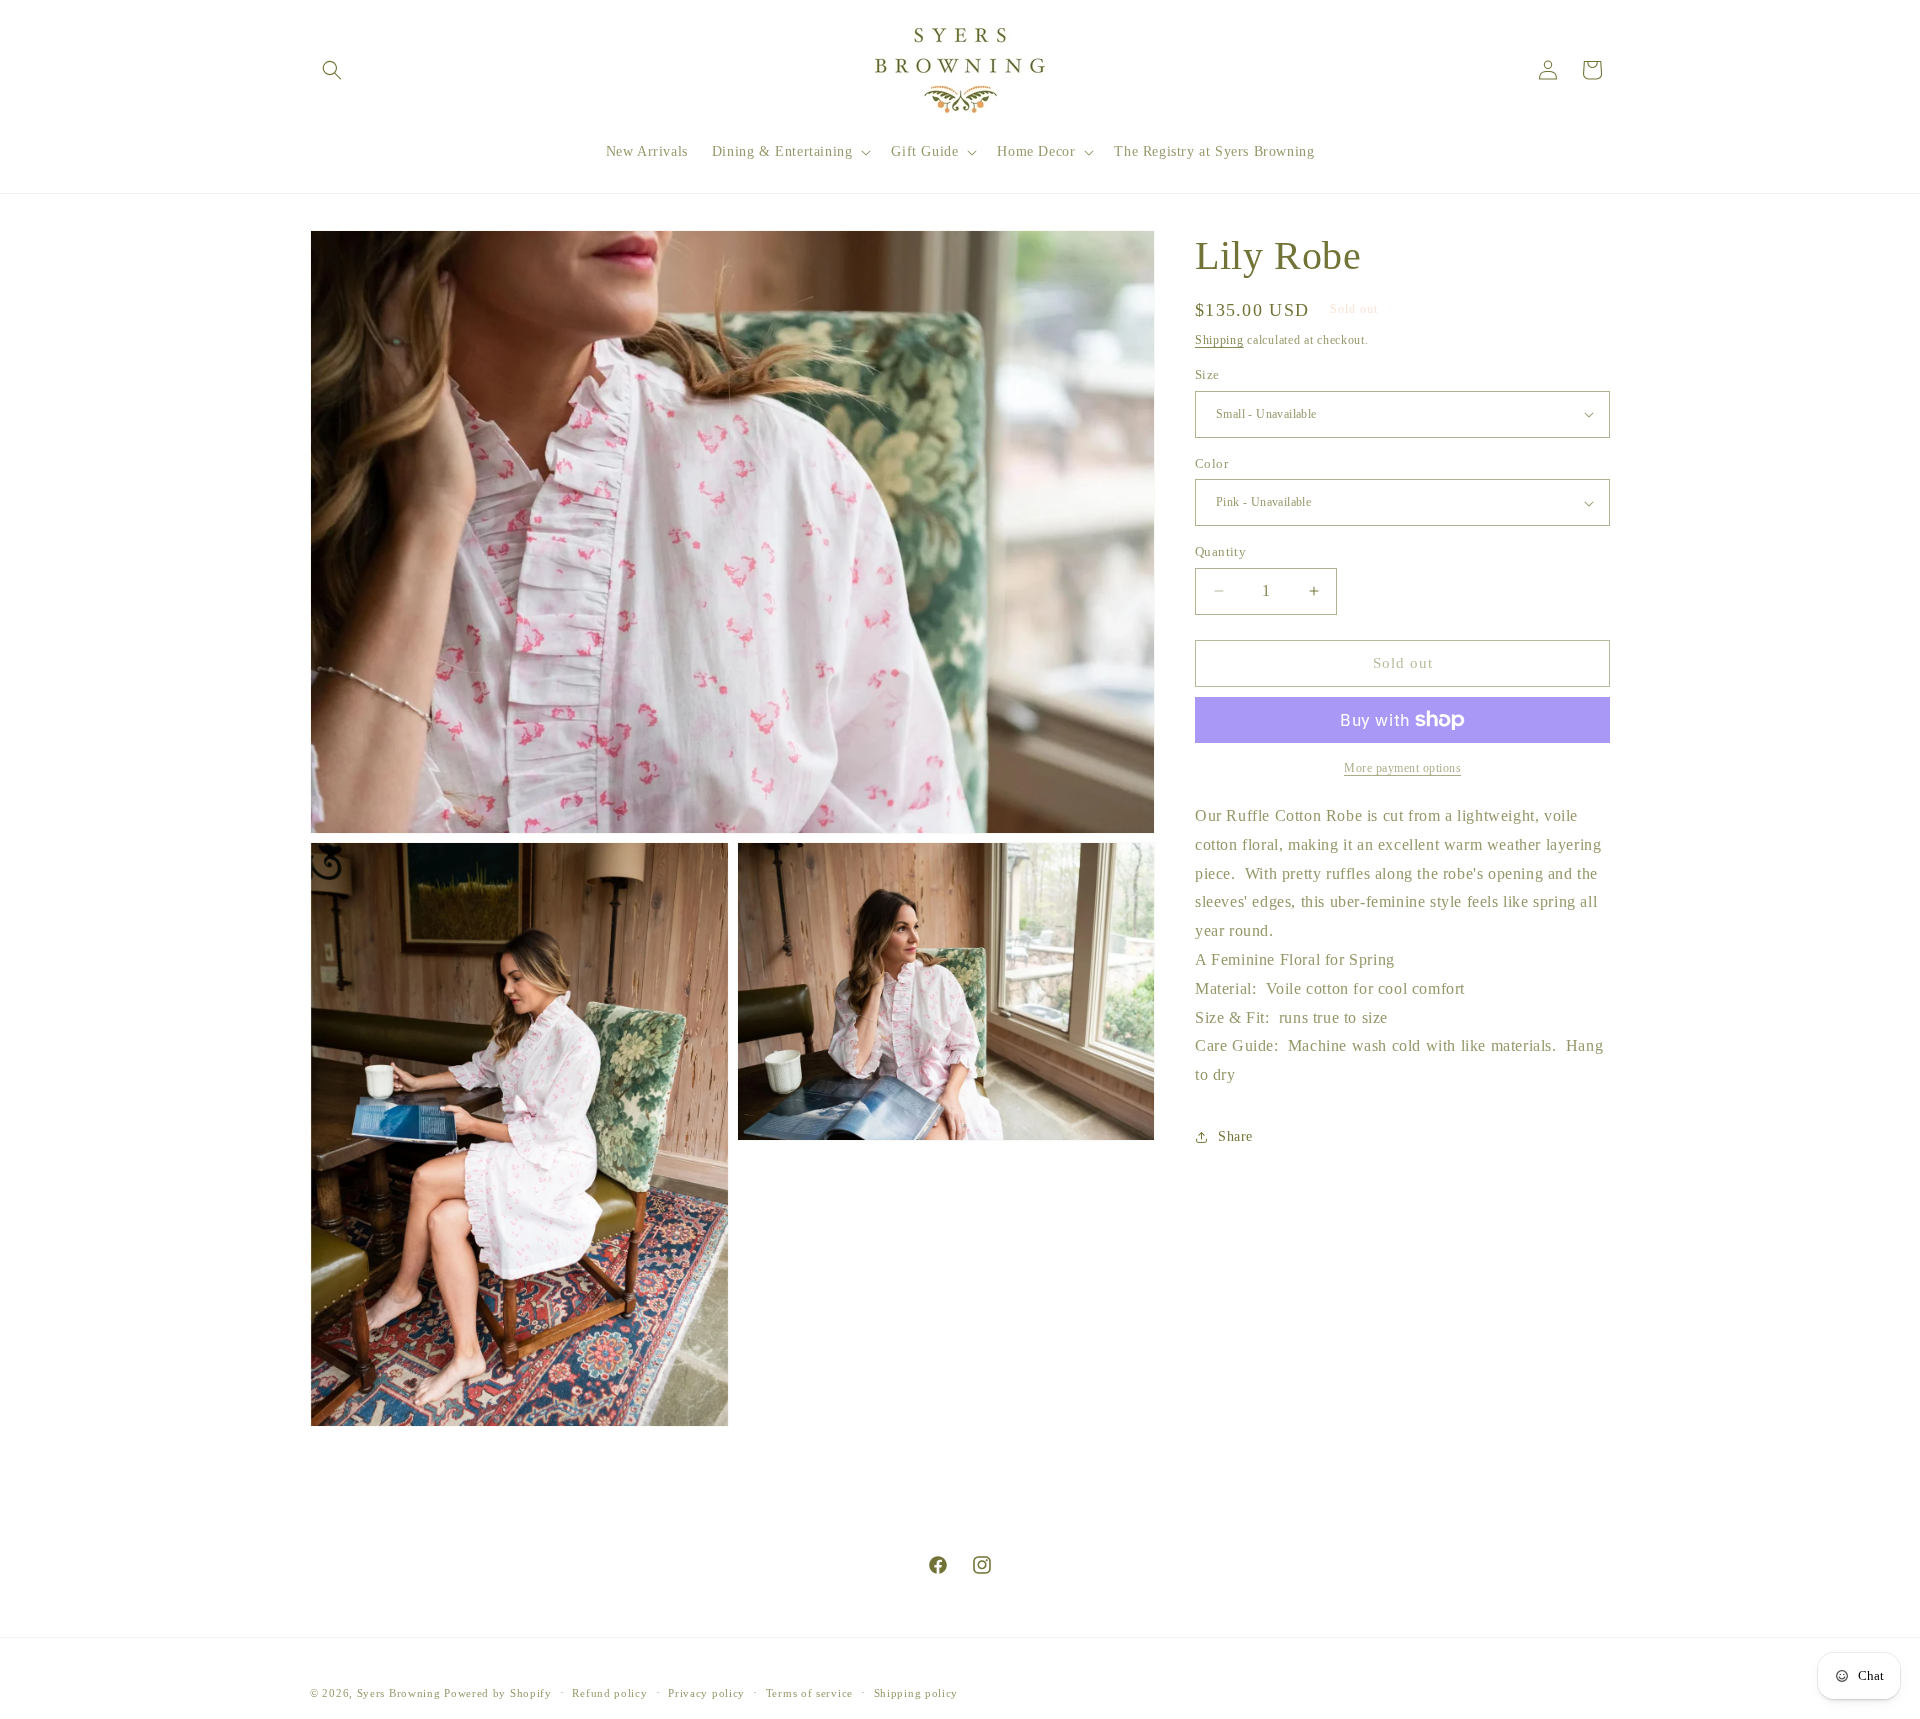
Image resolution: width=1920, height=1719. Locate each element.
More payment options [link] (1402, 768)
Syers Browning (399, 1693)
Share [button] (1235, 1136)
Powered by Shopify (498, 1693)
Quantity (1220, 551)
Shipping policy (916, 1693)
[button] (332, 70)
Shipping (1219, 340)
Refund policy (609, 1693)
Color (1211, 463)
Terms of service (809, 1693)
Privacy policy (706, 1693)
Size (1207, 374)
